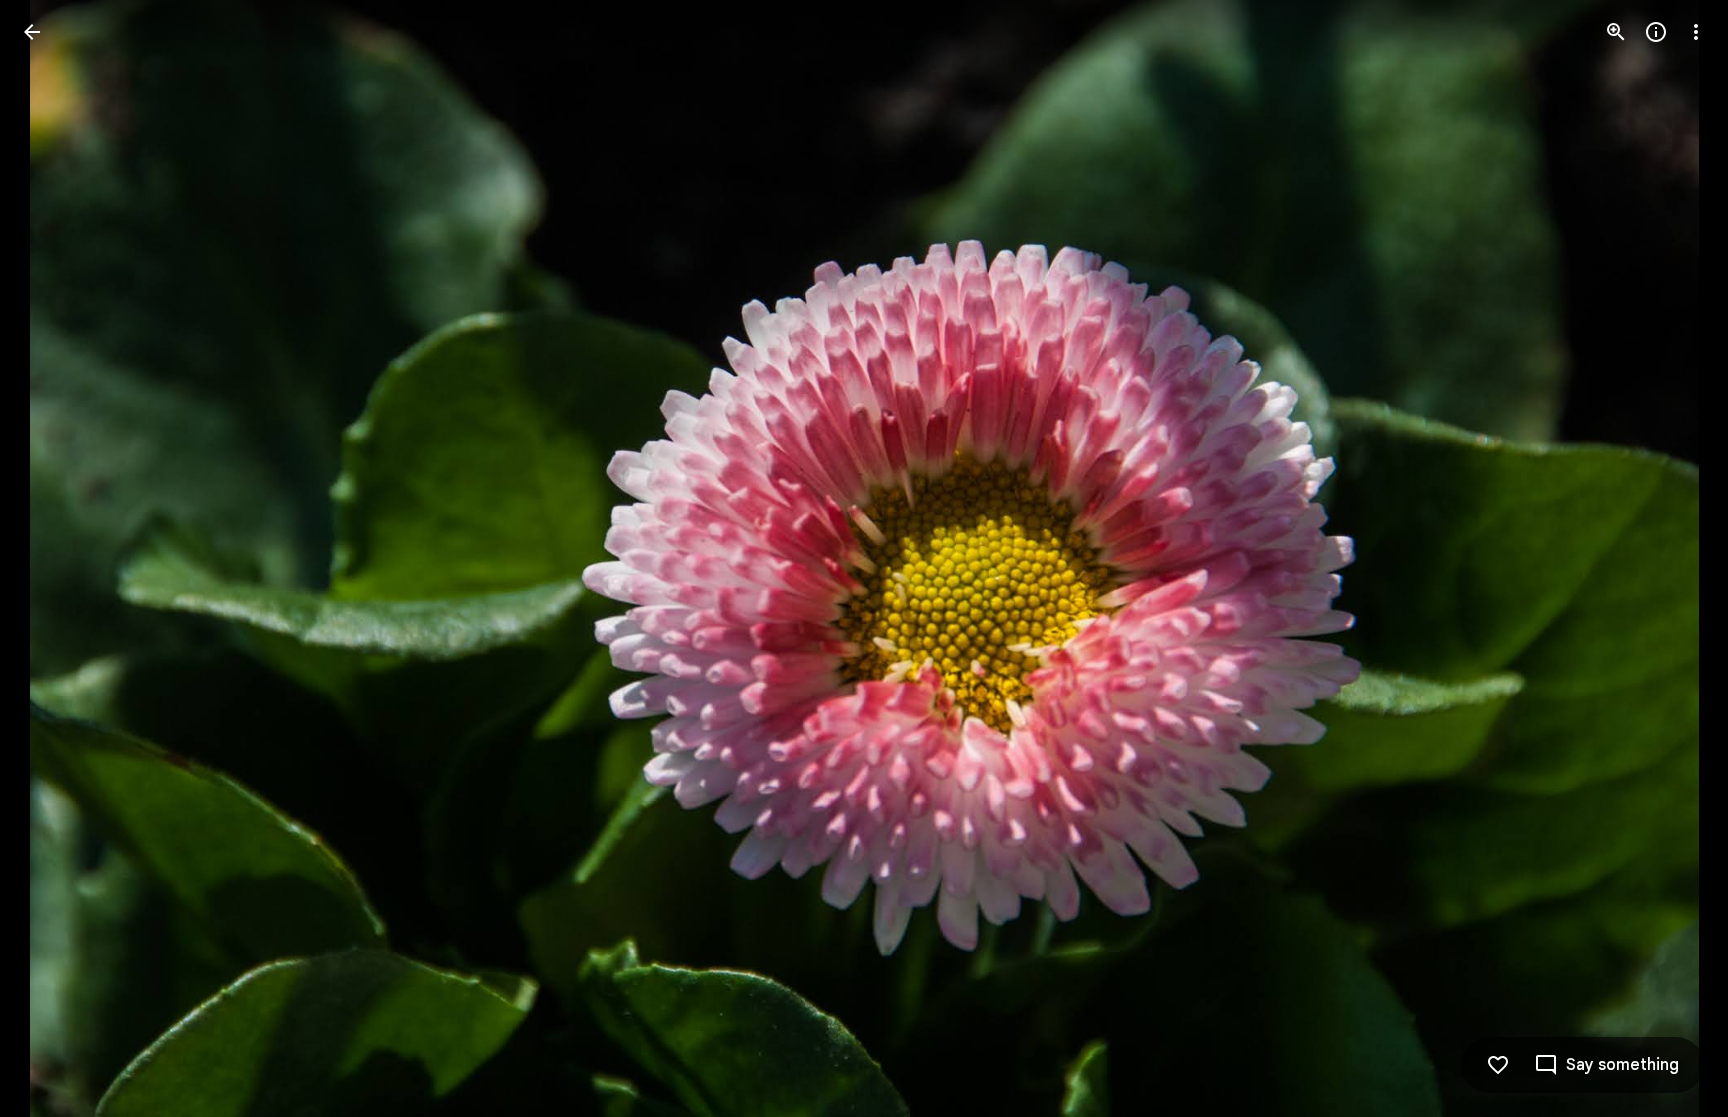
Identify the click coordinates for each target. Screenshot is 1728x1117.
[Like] (1498, 1065)
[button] (56, 559)
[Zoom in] (1616, 32)
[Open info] (1656, 32)
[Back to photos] (32, 32)
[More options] (1696, 32)
